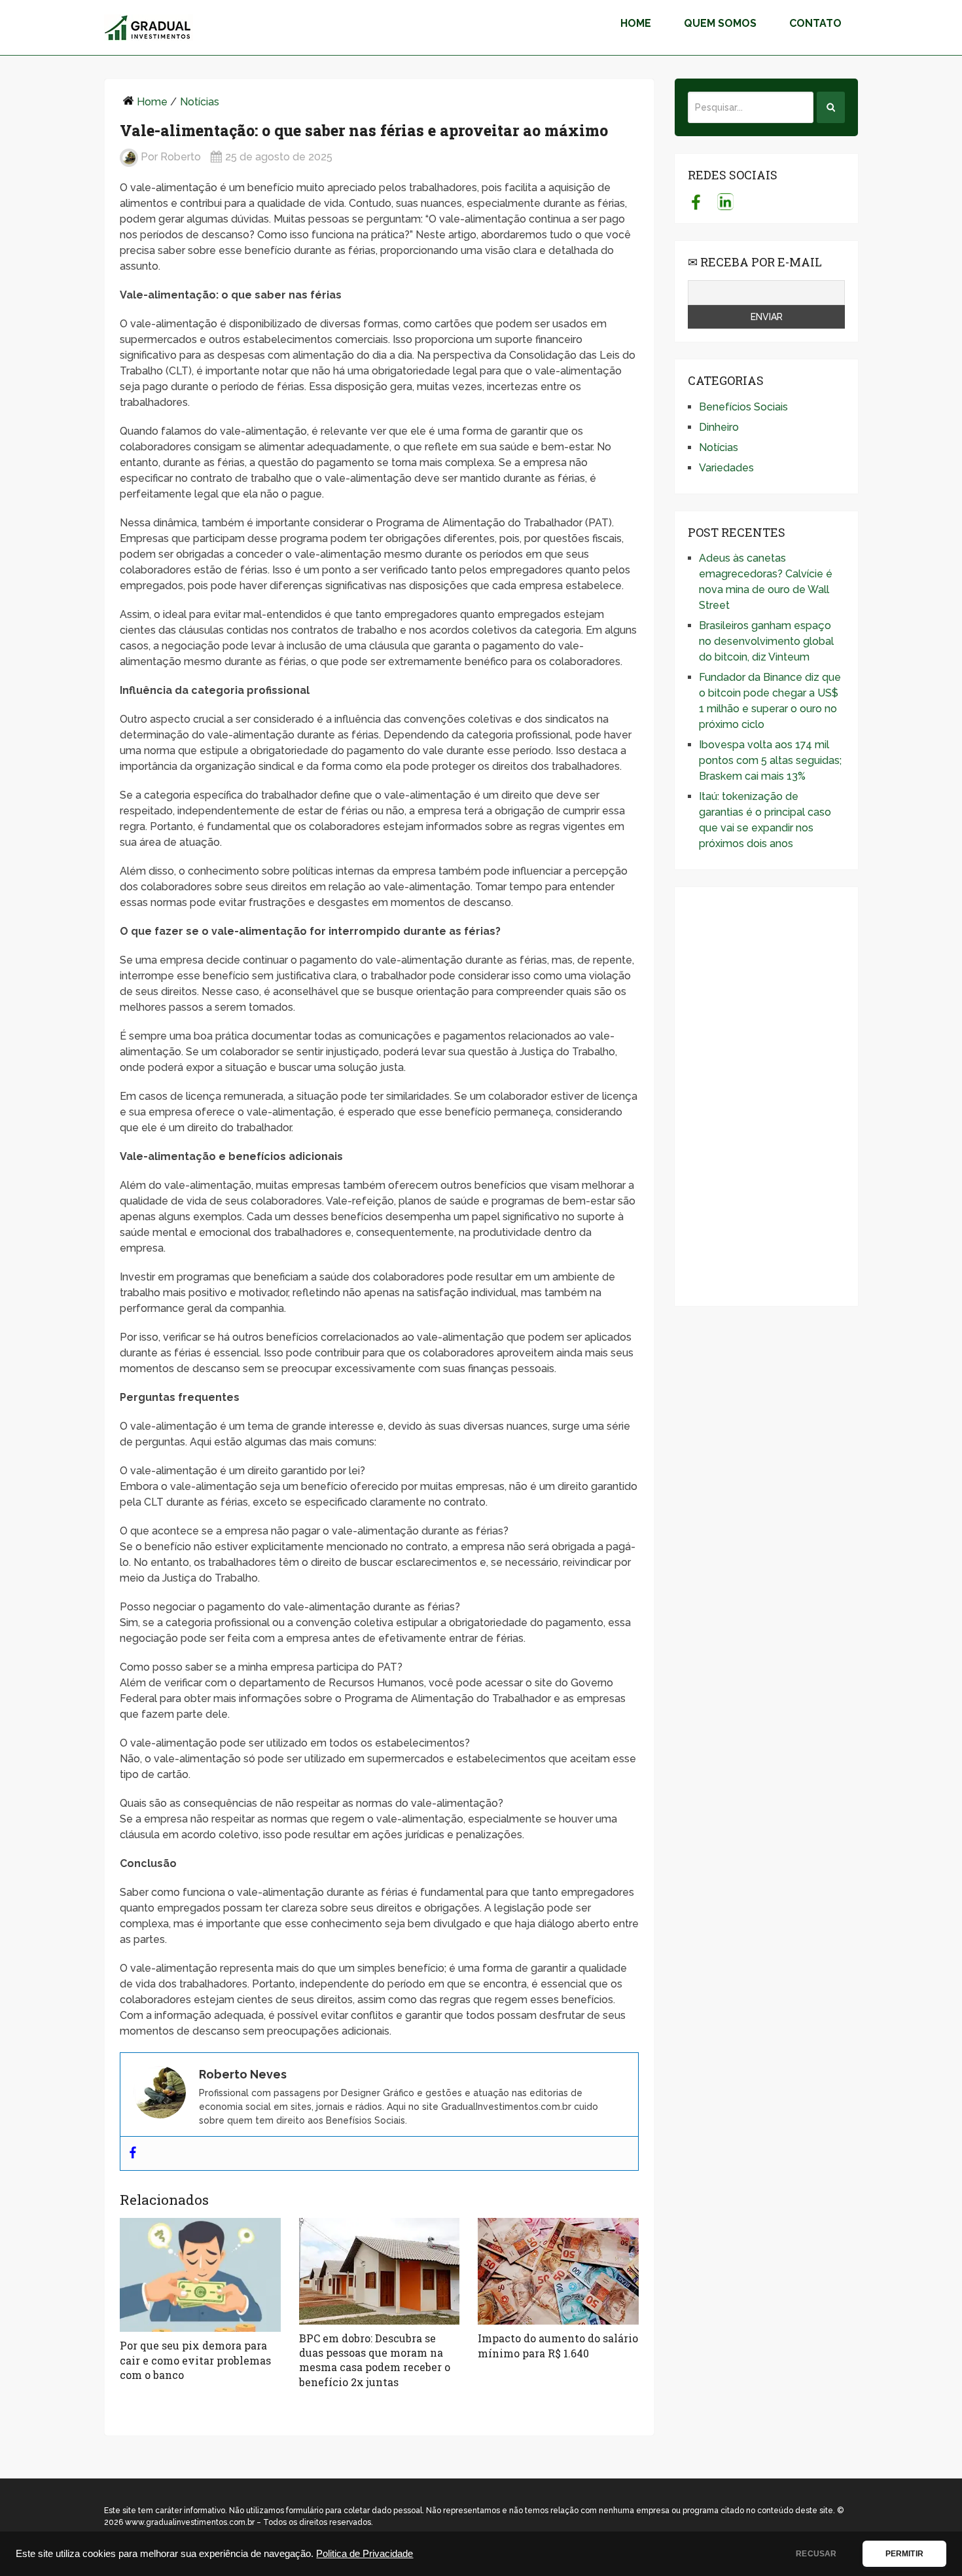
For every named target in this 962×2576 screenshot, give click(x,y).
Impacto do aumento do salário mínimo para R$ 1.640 (558, 2345)
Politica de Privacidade (365, 2554)
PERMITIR (904, 2554)
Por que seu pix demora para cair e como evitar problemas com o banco (195, 2360)
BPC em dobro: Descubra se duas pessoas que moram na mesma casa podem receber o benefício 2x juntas (375, 2360)
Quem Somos (720, 23)
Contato (815, 23)
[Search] (831, 107)
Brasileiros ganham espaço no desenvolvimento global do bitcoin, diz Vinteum (766, 641)
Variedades (726, 468)
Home (636, 23)
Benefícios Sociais (743, 407)
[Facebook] (133, 2153)
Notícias (200, 102)
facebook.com (696, 202)
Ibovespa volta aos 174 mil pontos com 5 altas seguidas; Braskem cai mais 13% (770, 760)
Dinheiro (719, 427)
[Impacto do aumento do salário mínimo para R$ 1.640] (558, 2272)
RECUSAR (816, 2554)
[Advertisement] (766, 1097)
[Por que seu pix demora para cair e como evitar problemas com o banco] (200, 2275)
